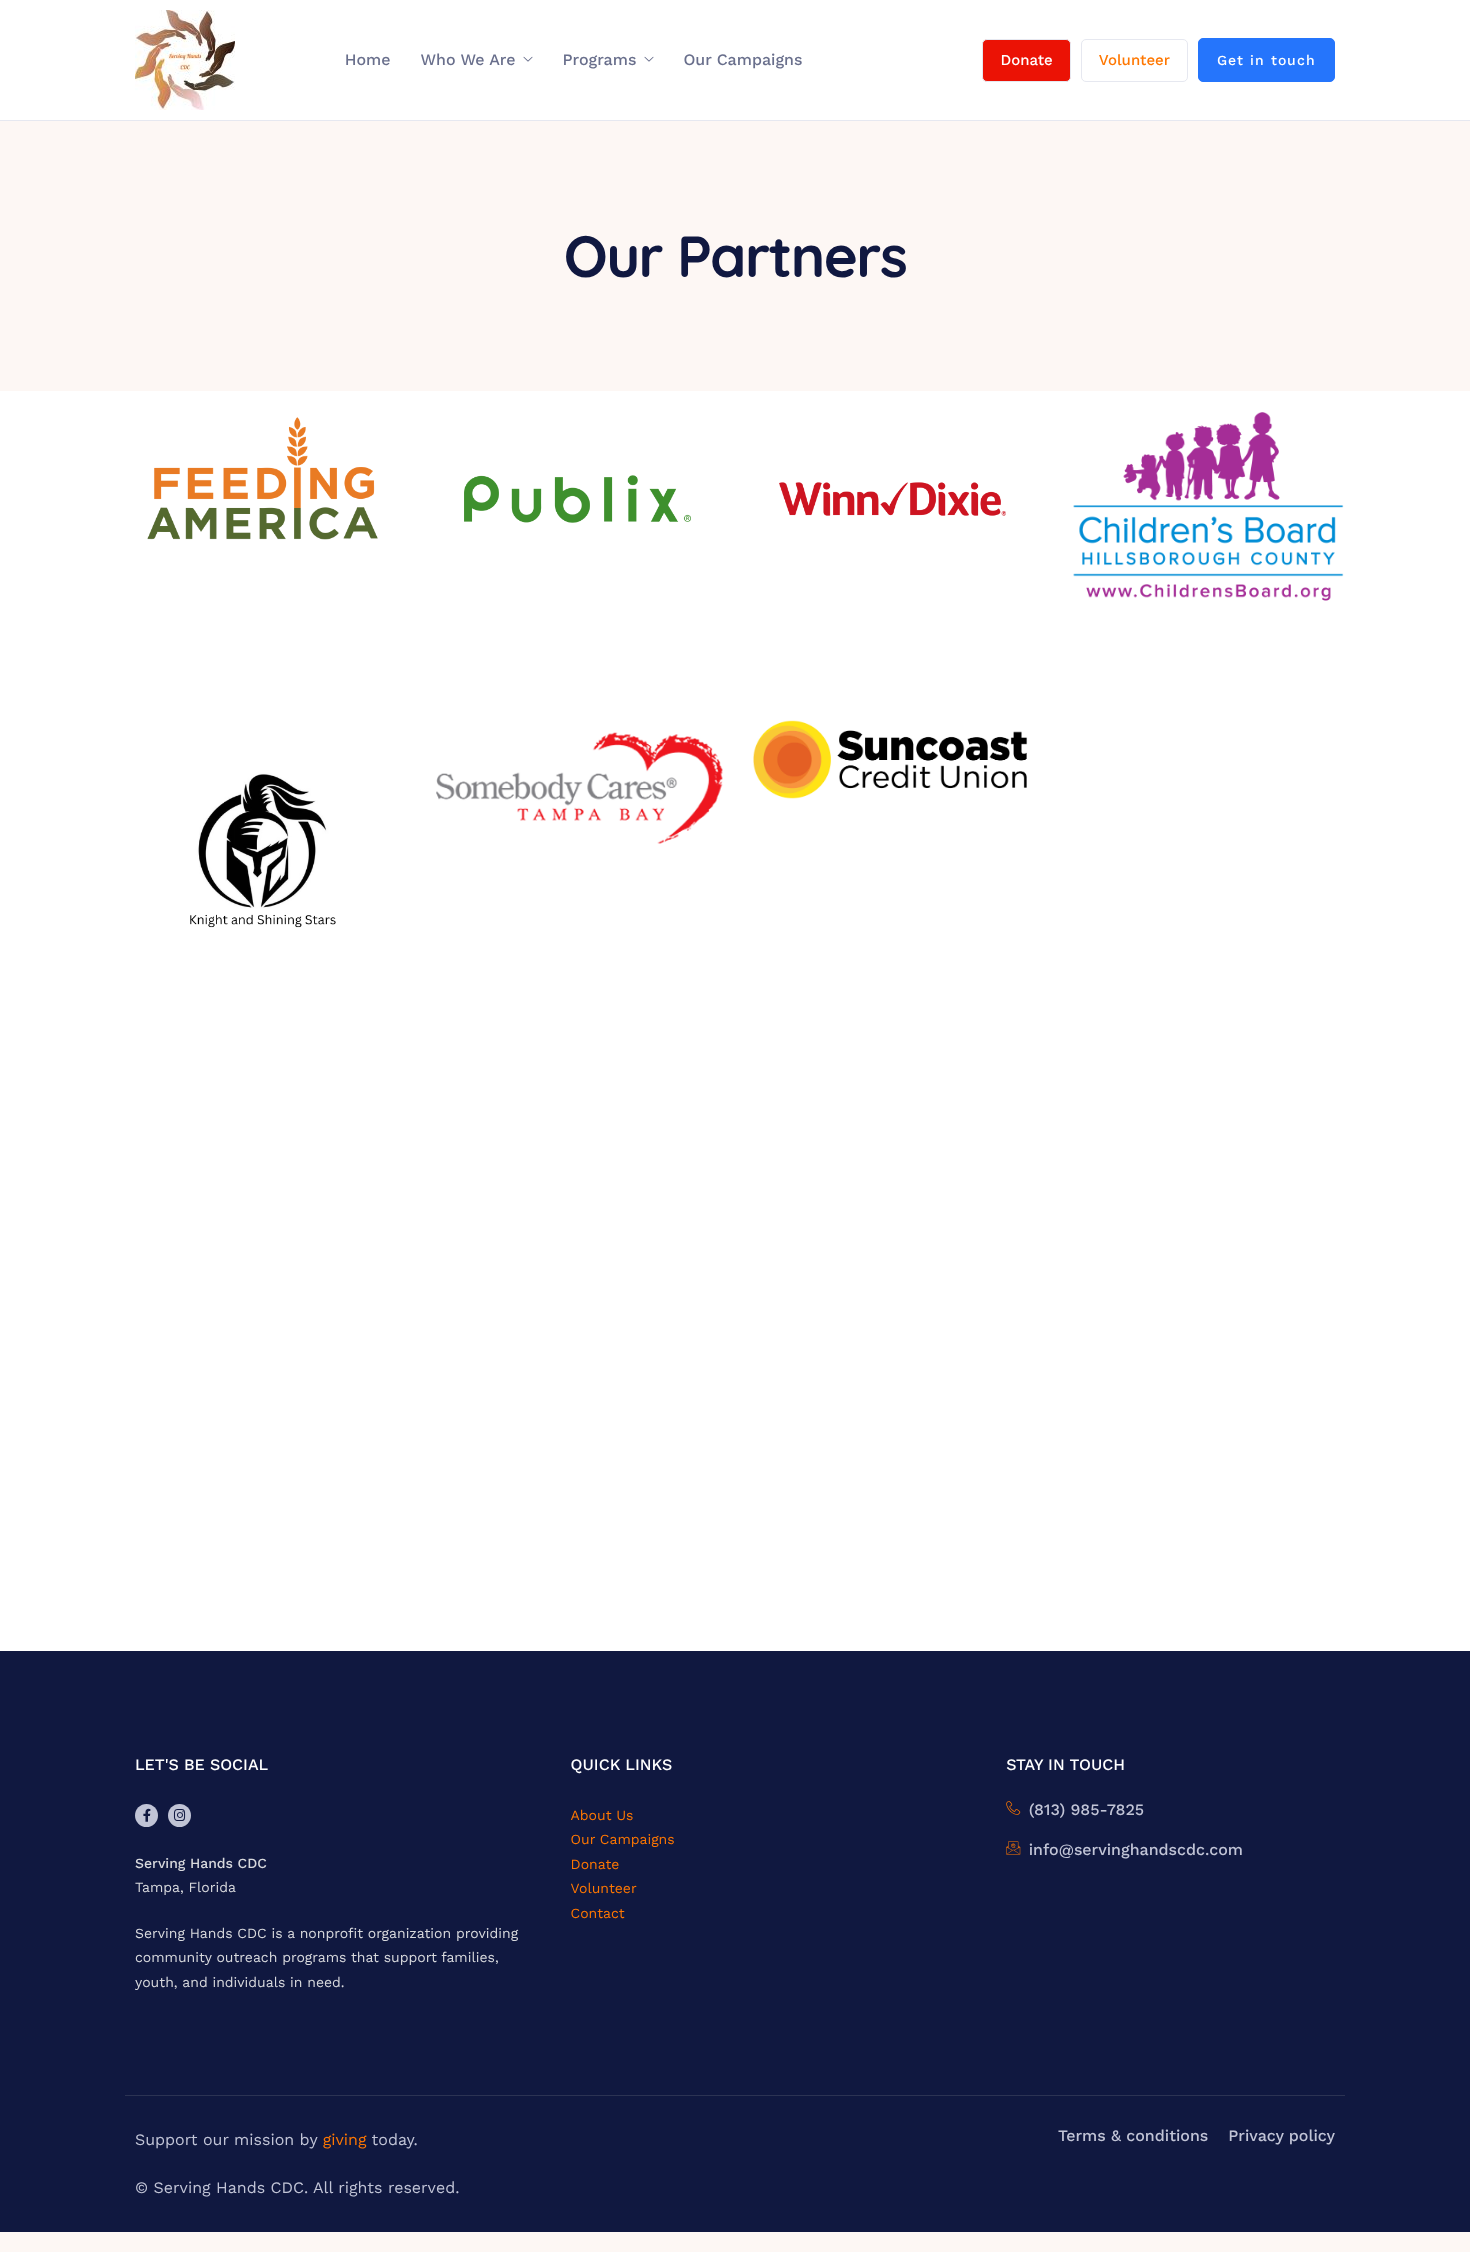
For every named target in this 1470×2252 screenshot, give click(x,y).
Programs (600, 60)
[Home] (185, 60)
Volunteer (1134, 60)
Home (368, 60)
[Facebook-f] (146, 1815)
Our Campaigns (742, 60)
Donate (1026, 60)
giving (345, 2139)
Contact (598, 1914)
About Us (602, 1816)
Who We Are (467, 60)
